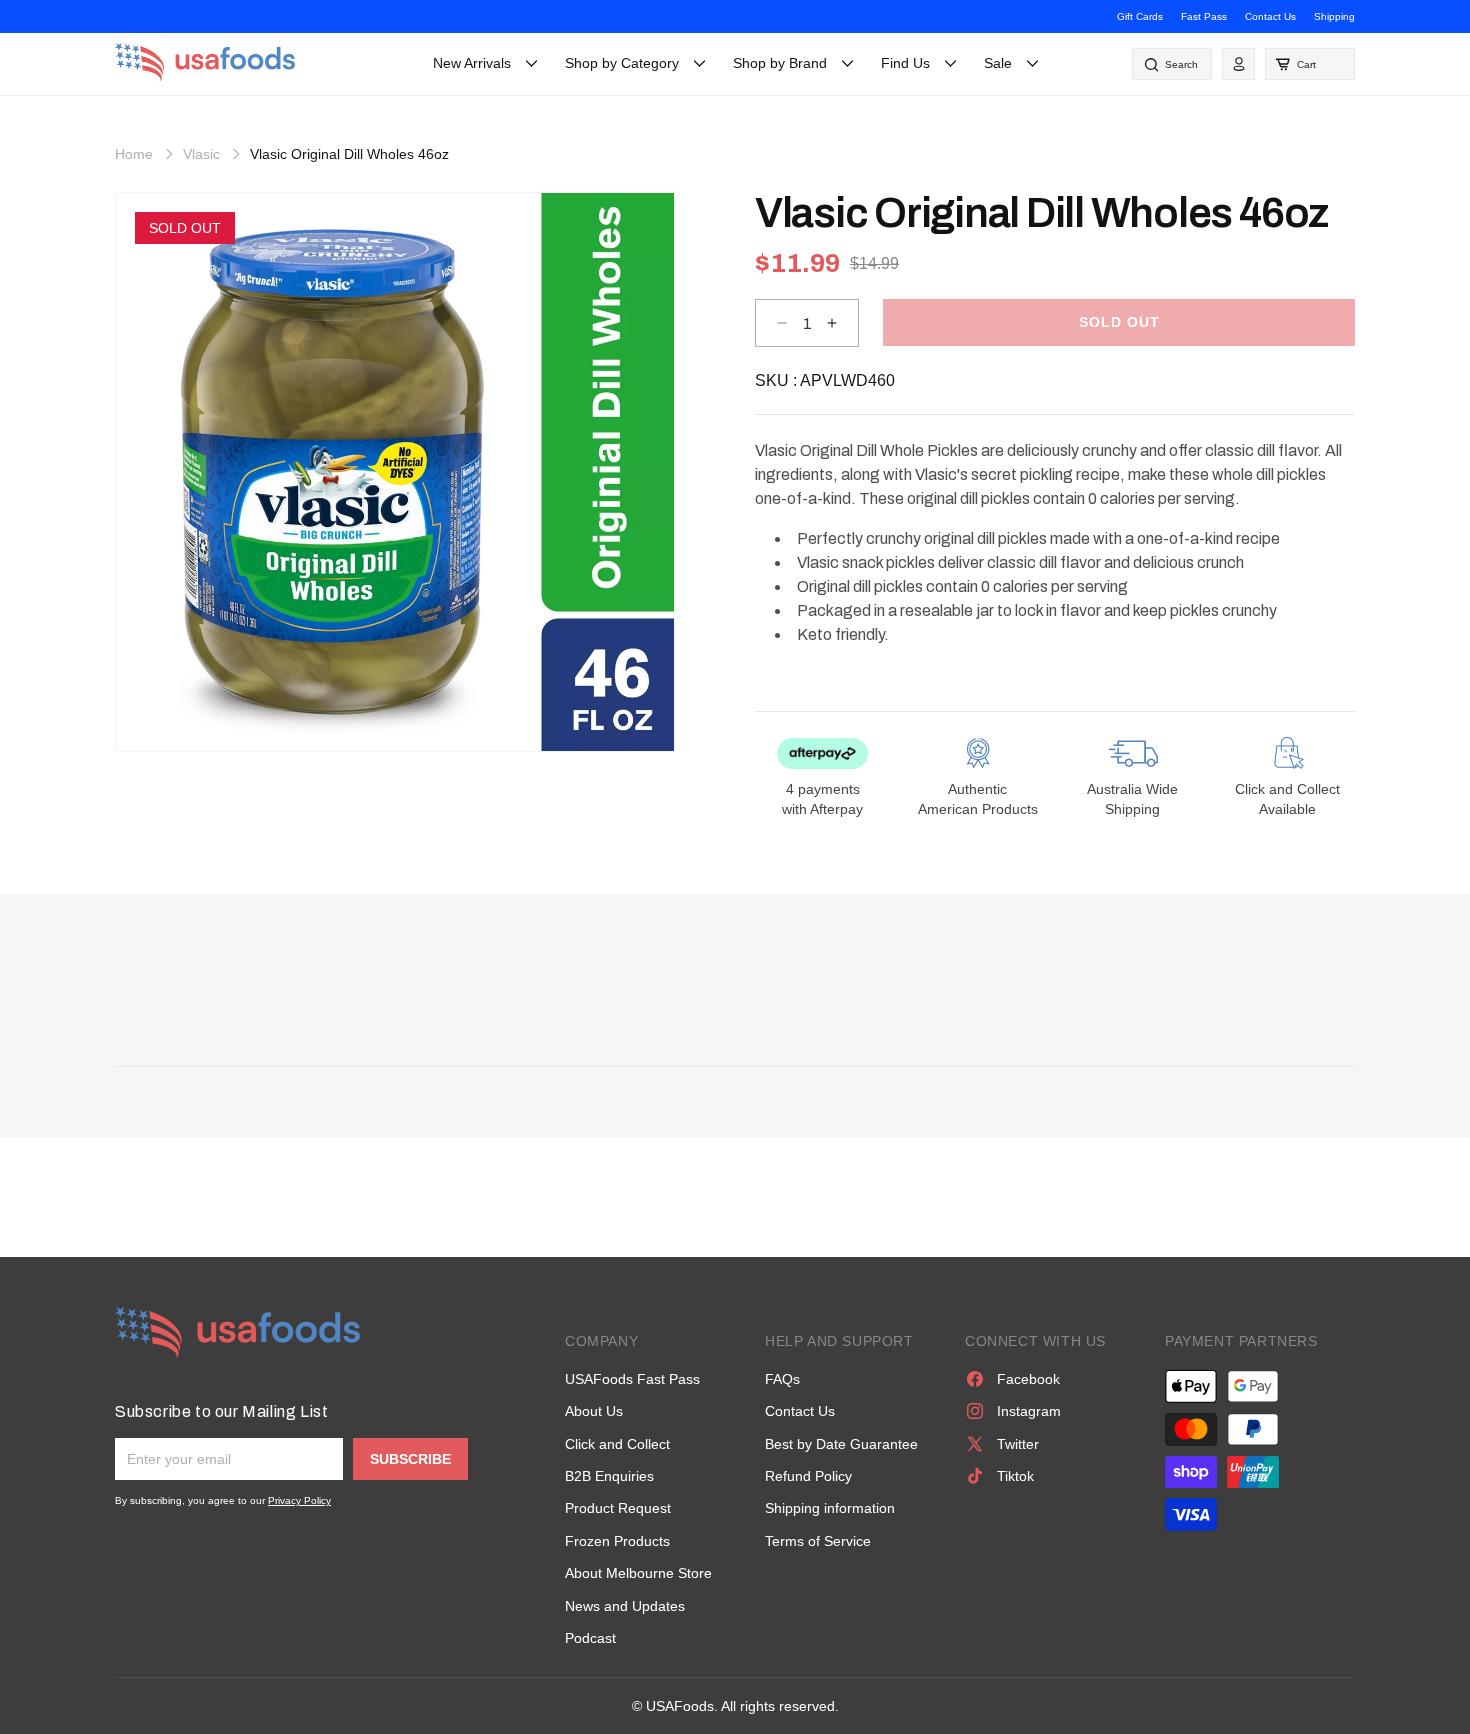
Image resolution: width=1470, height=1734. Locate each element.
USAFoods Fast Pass (632, 1379)
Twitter (1018, 1444)
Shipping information (830, 1508)
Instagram (1029, 1411)
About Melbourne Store (638, 1573)
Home (134, 154)
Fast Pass (1204, 16)
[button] (1310, 64)
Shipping (1334, 16)
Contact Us (1270, 16)
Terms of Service (818, 1541)
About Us (594, 1411)
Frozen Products (617, 1541)
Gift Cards (1140, 16)
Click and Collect (617, 1444)
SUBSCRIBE (410, 1459)
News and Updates (625, 1606)
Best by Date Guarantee (841, 1444)
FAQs (782, 1379)
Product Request (618, 1508)
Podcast (590, 1638)
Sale (998, 63)
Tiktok (1015, 1476)
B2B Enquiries (609, 1476)
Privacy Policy (299, 1500)
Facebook (1028, 1379)
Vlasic (201, 154)
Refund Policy (808, 1476)
